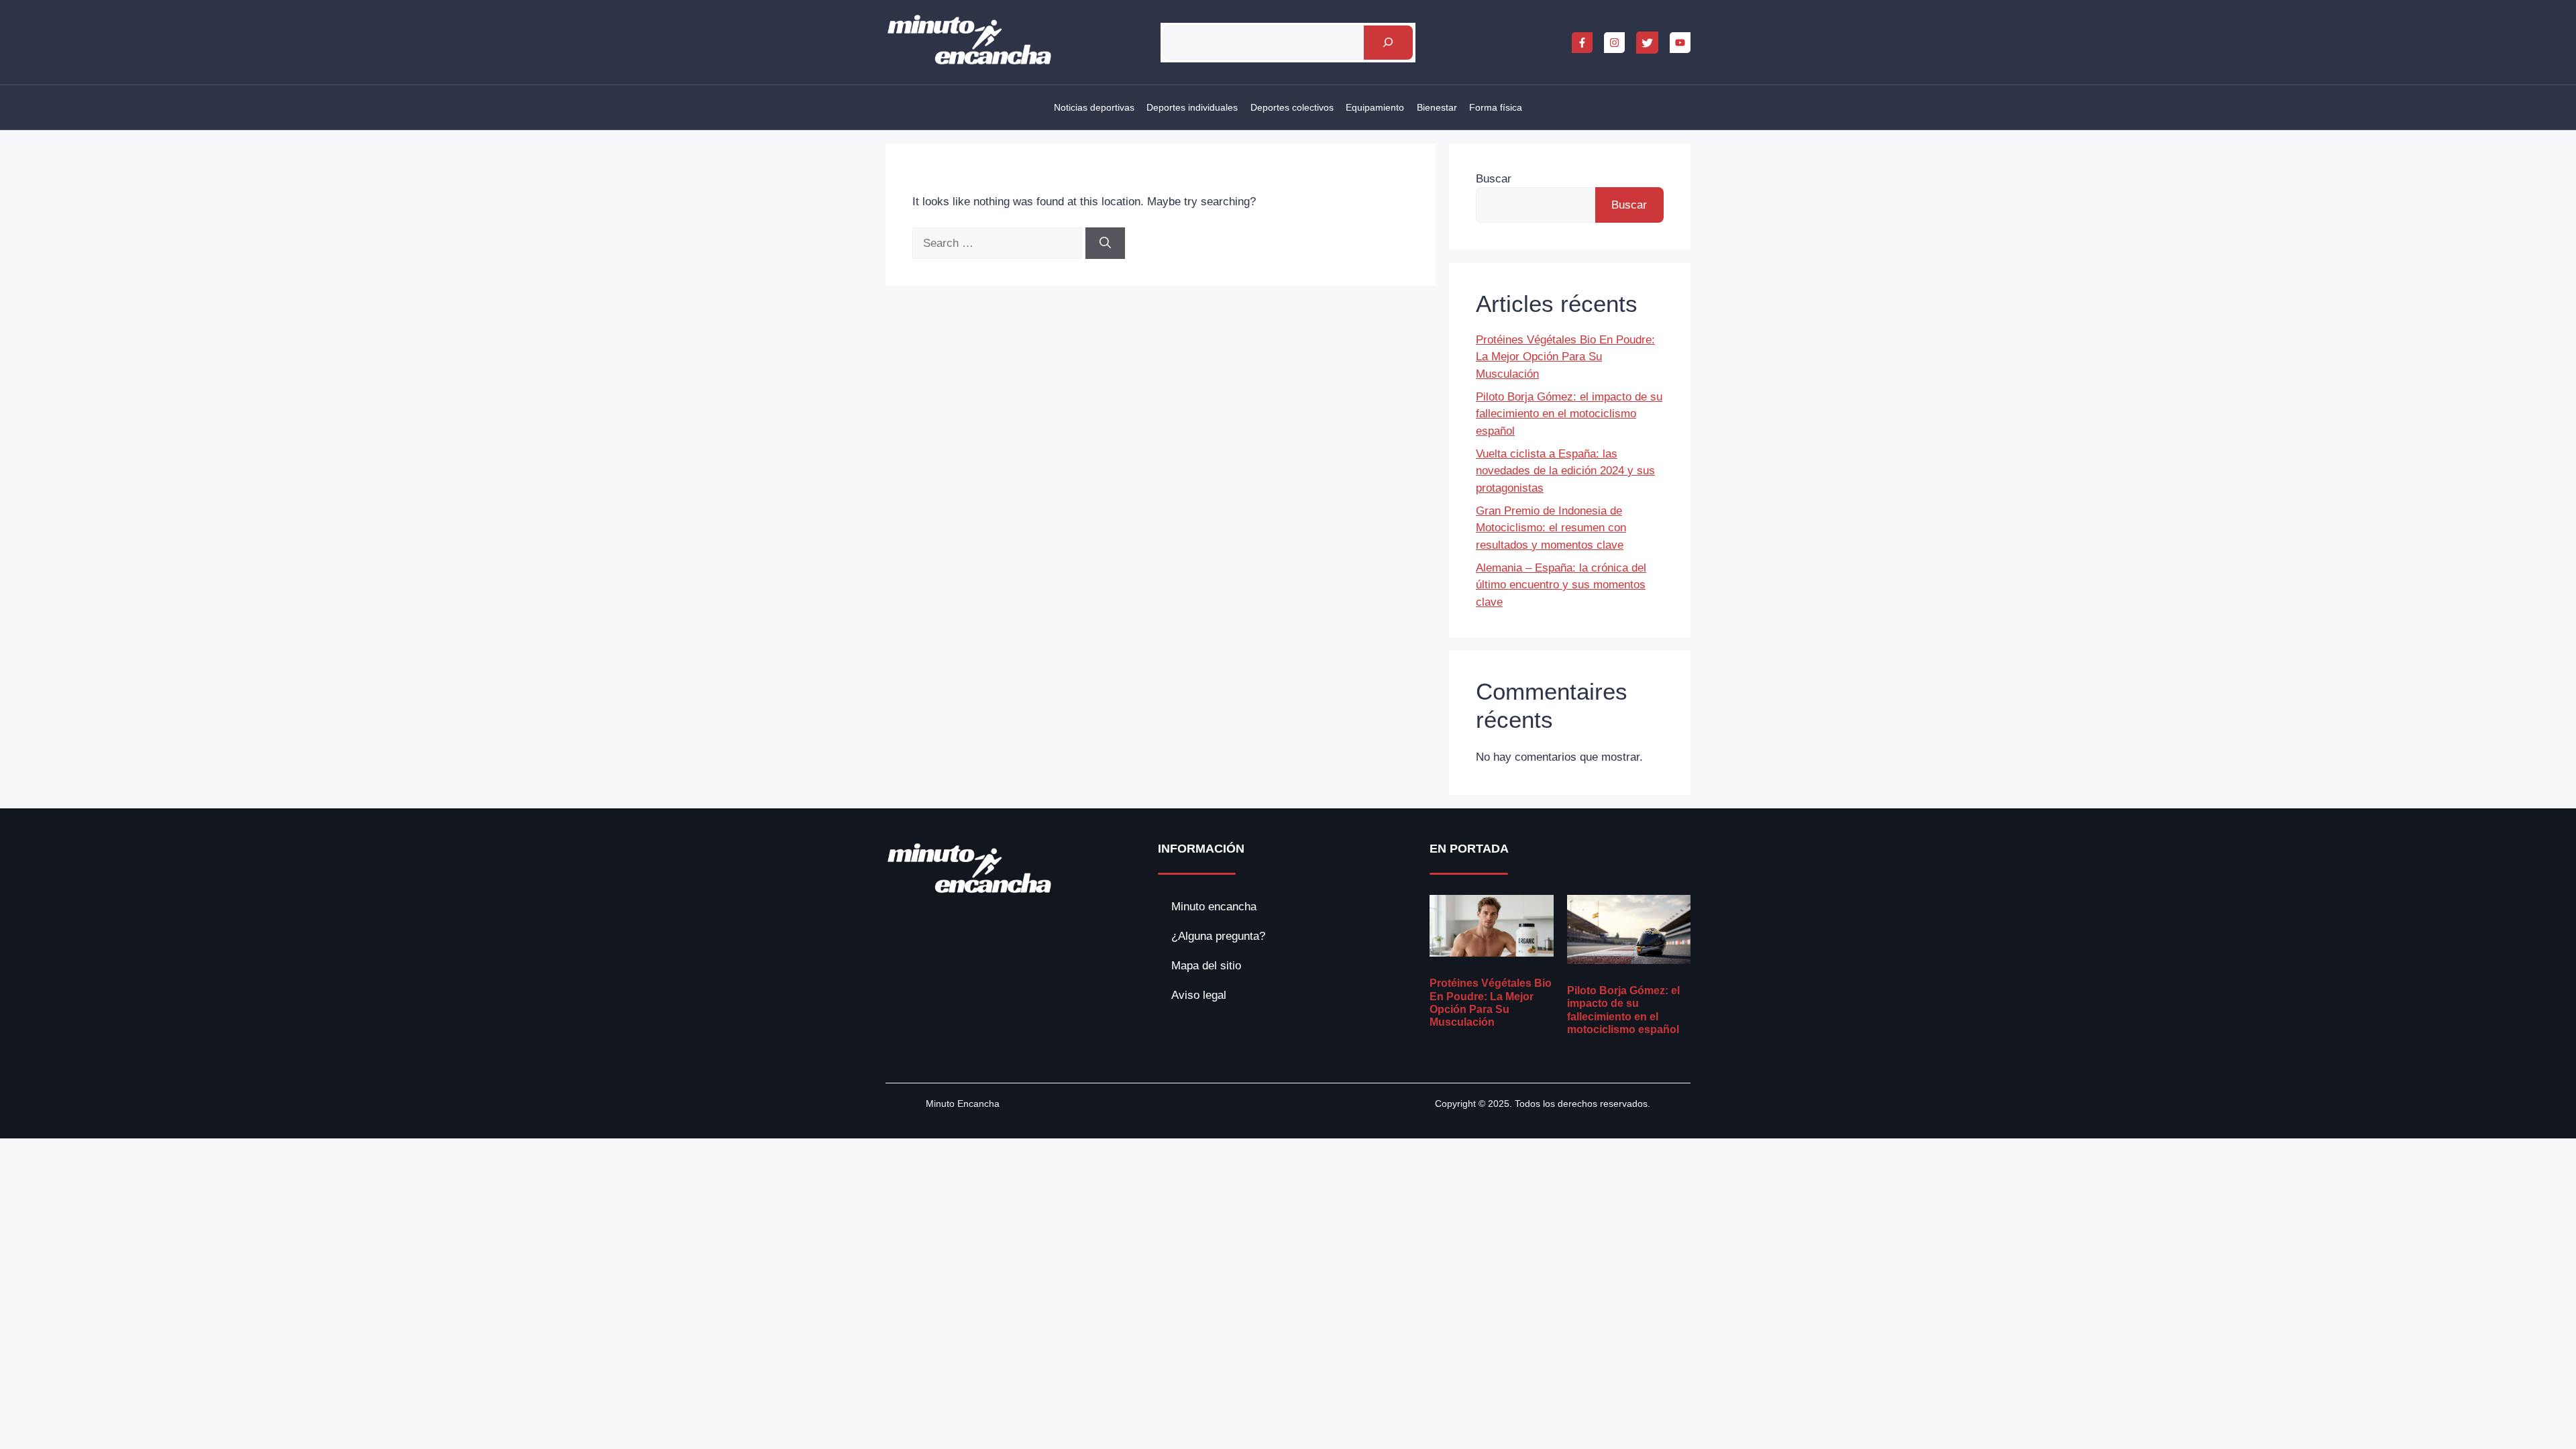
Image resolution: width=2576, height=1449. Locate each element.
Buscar (1494, 179)
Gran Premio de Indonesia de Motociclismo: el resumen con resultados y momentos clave (1551, 528)
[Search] (1105, 244)
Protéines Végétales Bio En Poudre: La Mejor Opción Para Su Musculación (1565, 357)
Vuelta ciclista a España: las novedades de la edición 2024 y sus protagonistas (1565, 471)
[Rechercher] (1388, 43)
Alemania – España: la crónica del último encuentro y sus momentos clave (1561, 585)
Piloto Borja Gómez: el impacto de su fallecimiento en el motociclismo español (1569, 414)
